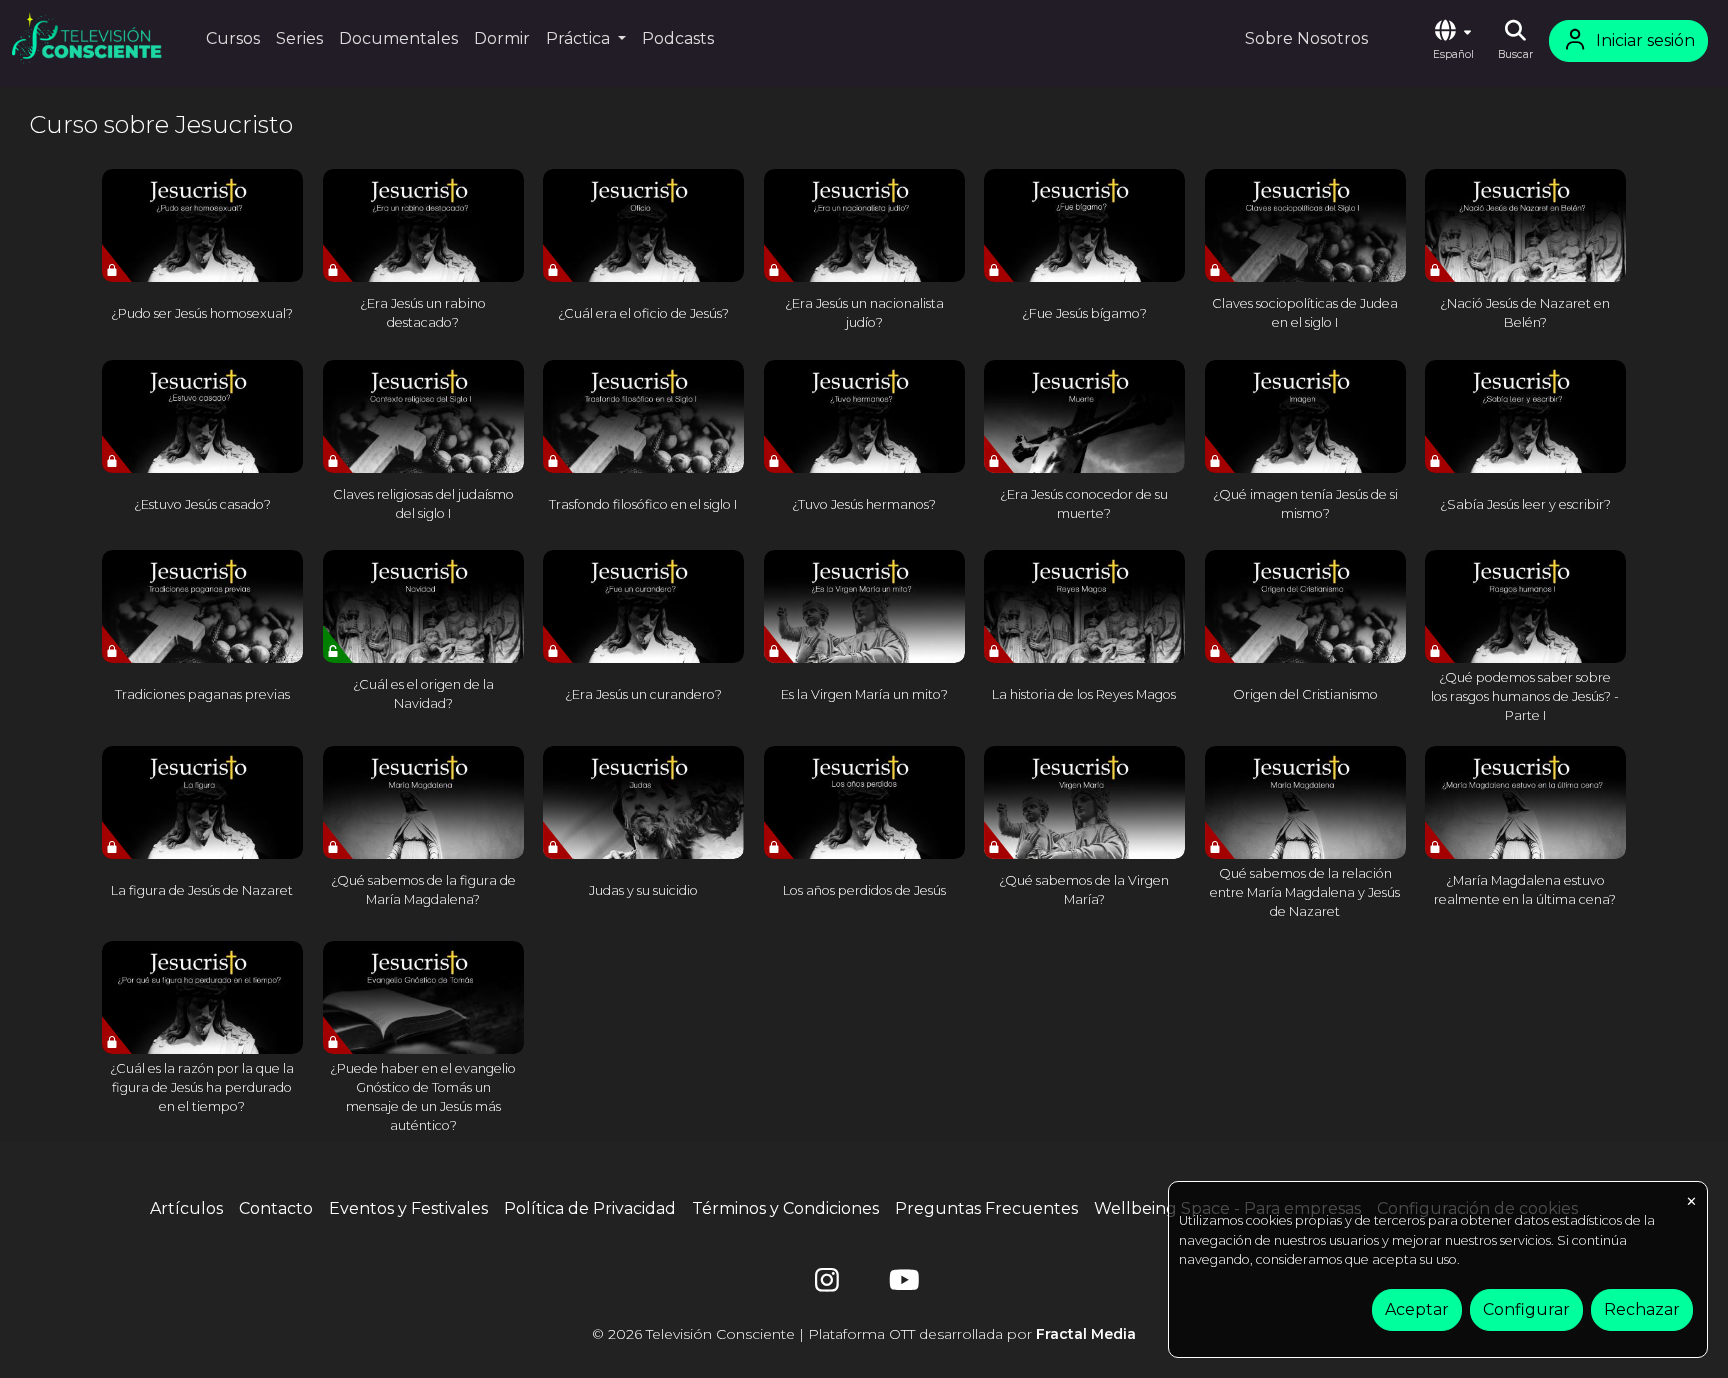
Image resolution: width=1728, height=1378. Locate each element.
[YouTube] (901, 1284)
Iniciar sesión (1645, 40)
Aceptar (1417, 1309)
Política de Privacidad (590, 1208)
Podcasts (678, 38)
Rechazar (1642, 1309)
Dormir (502, 38)
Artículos (186, 1208)
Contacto (276, 1208)
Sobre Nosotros (1306, 38)
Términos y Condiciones (785, 1208)
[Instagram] (827, 1284)
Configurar (1526, 1309)
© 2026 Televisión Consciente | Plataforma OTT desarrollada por (864, 1334)
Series (299, 38)
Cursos (233, 38)
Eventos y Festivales (408, 1208)
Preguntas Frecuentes (986, 1208)
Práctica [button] (580, 38)
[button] (1453, 41)
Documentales (398, 38)
